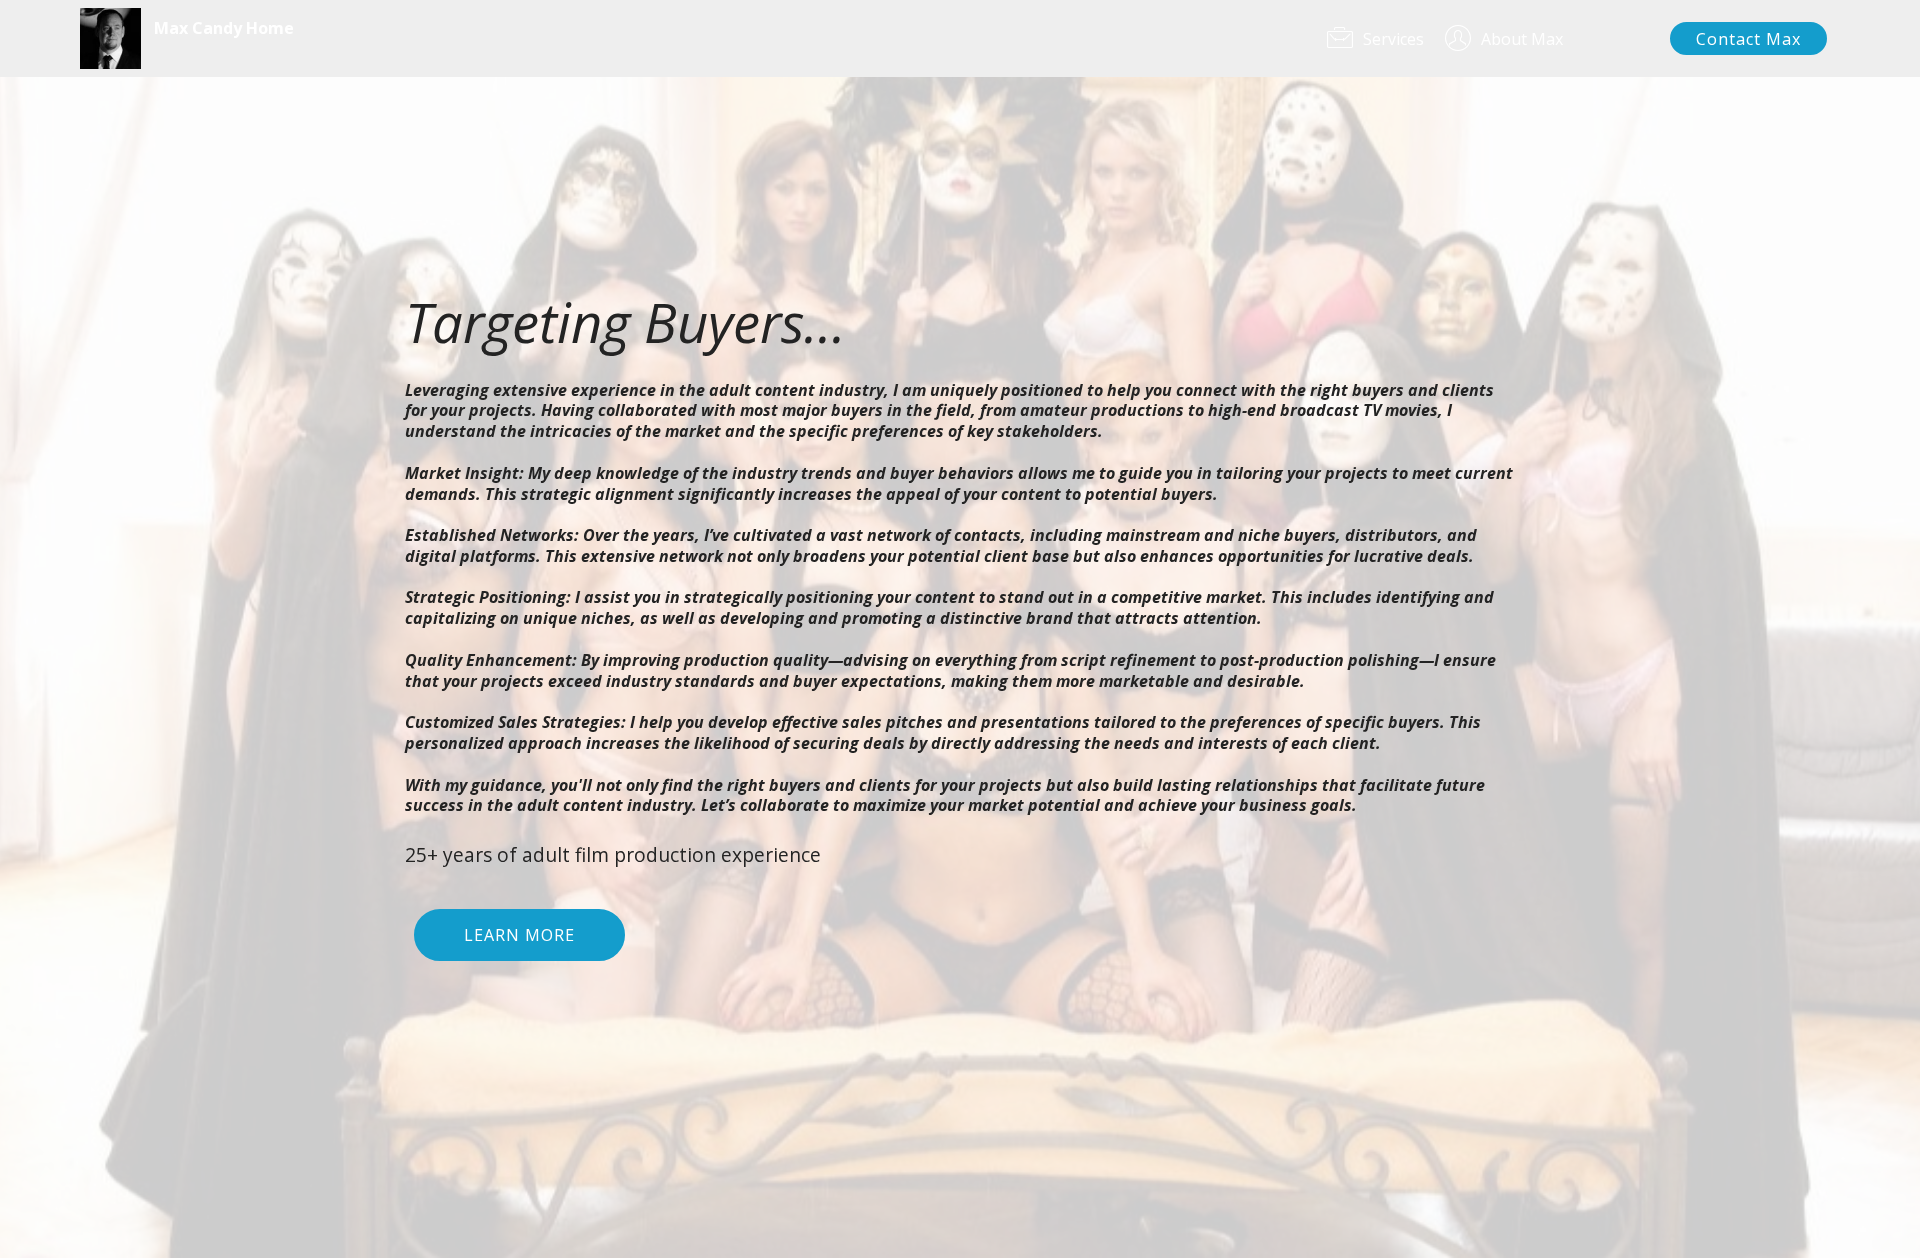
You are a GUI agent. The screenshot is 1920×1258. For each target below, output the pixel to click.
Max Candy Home (224, 29)
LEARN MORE (519, 935)
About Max (1564, 39)
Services (1393, 39)
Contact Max (1748, 39)
